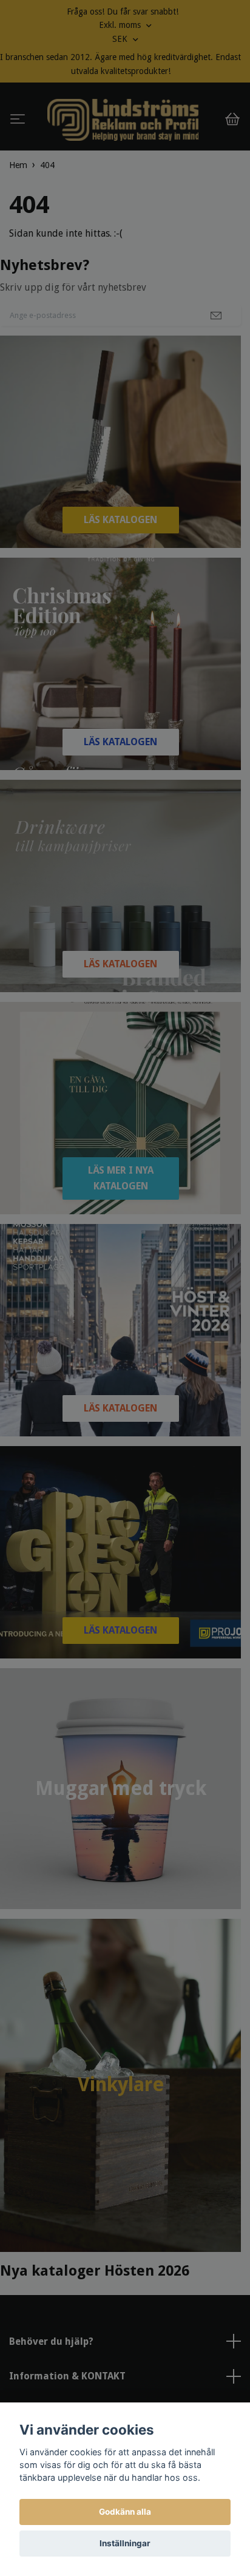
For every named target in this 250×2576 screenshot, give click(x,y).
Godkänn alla (125, 2512)
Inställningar (125, 2543)
